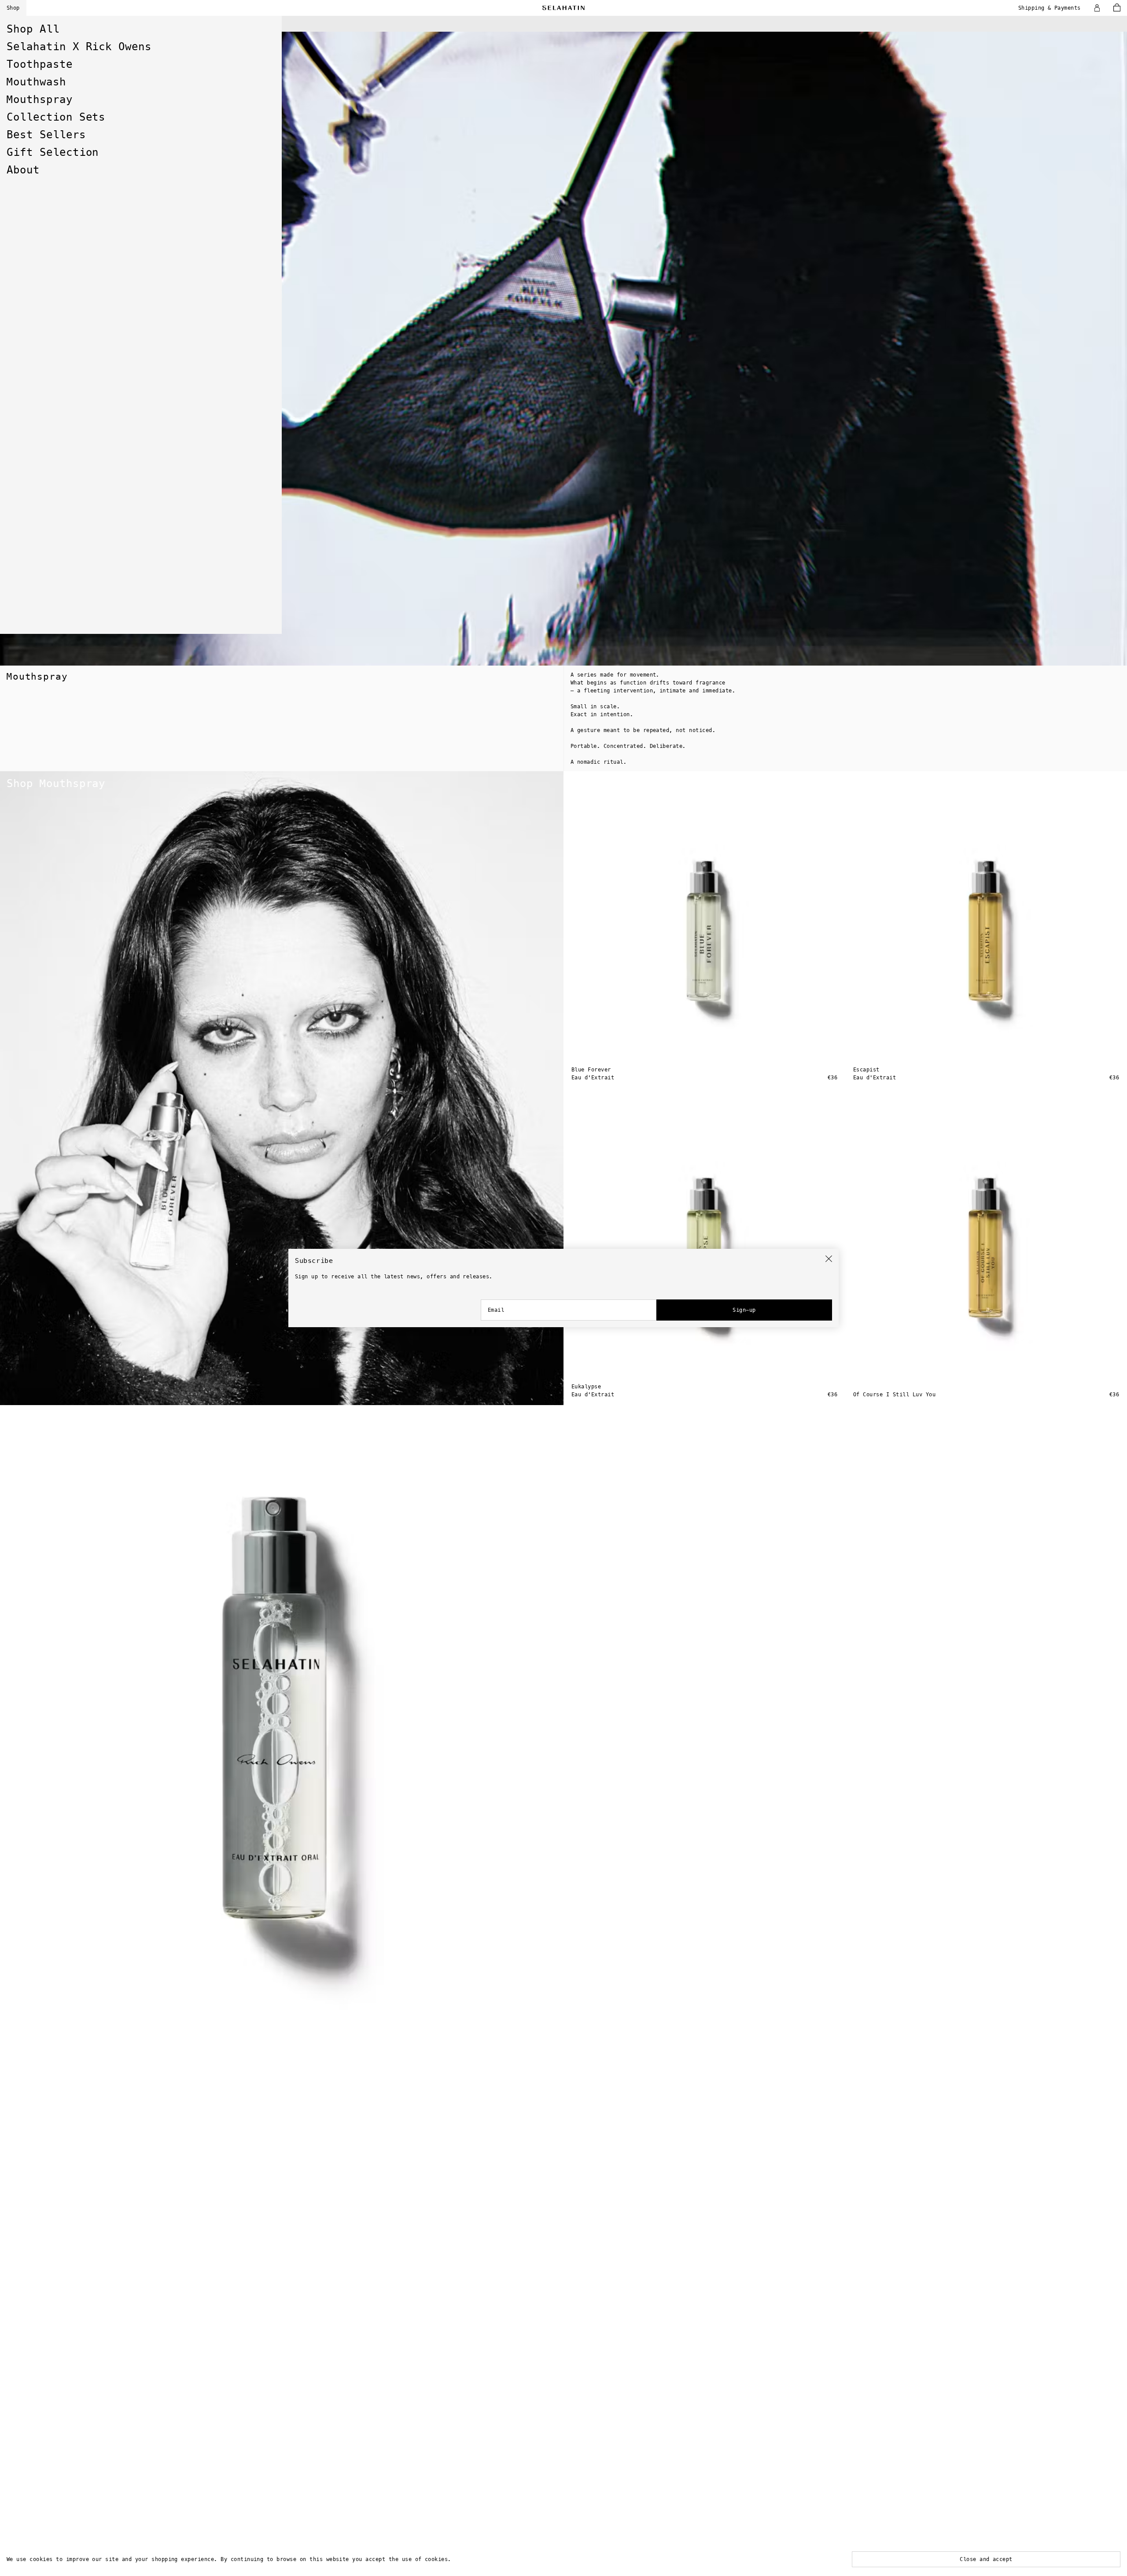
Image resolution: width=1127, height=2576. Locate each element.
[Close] (829, 1259)
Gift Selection (53, 152)
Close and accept (986, 2559)
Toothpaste (40, 64)
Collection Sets (56, 117)
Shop (13, 8)
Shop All (33, 29)
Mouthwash (36, 82)
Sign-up (744, 1310)
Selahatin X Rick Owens (79, 47)
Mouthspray (40, 99)
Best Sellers (46, 135)
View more (20, 36)
